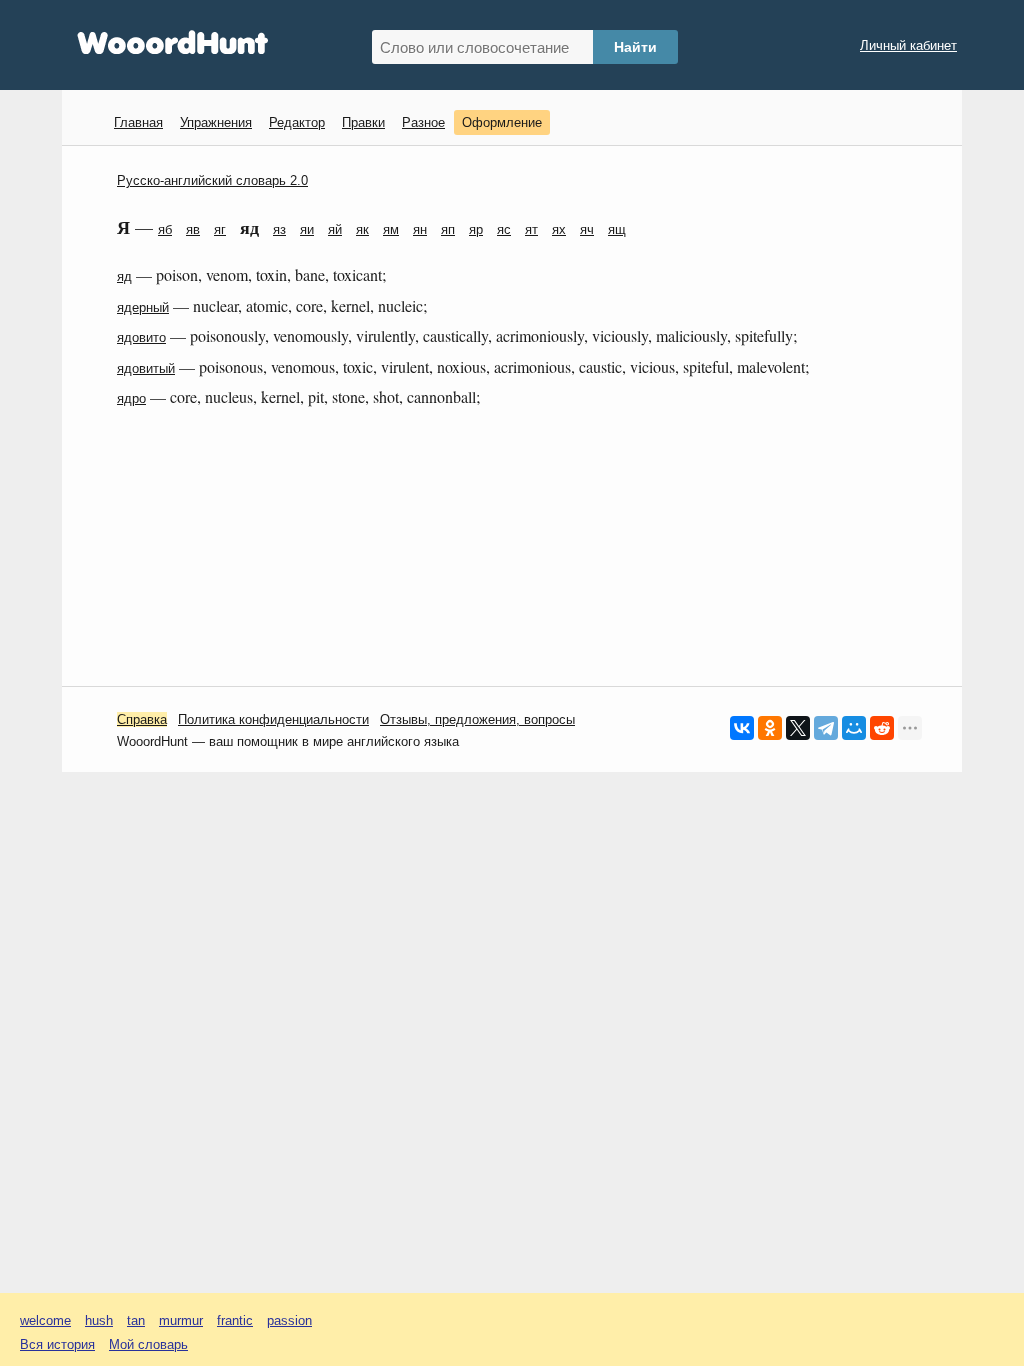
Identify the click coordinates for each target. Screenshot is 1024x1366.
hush (99, 1320)
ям (391, 229)
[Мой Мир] (854, 728)
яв (193, 229)
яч (587, 229)
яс (504, 229)
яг (220, 229)
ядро (131, 398)
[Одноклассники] (770, 728)
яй (335, 229)
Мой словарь (148, 1344)
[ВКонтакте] (742, 728)
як (362, 229)
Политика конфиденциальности (273, 719)
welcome (45, 1320)
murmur (181, 1320)
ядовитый (146, 368)
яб (165, 229)
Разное (423, 122)
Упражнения (216, 122)
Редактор (297, 122)
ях (559, 229)
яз (279, 229)
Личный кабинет (908, 45)
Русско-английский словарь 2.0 (212, 180)
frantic (235, 1320)
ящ (617, 229)
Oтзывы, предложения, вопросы (477, 719)
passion (289, 1320)
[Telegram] (826, 728)
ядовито (141, 337)
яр (476, 229)
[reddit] (882, 728)
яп (448, 229)
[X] (798, 728)
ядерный (143, 307)
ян (420, 229)
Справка (142, 719)
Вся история (57, 1344)
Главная (138, 122)
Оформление (502, 122)
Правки (363, 122)
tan (136, 1320)
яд (124, 276)
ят (531, 229)
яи (307, 229)
